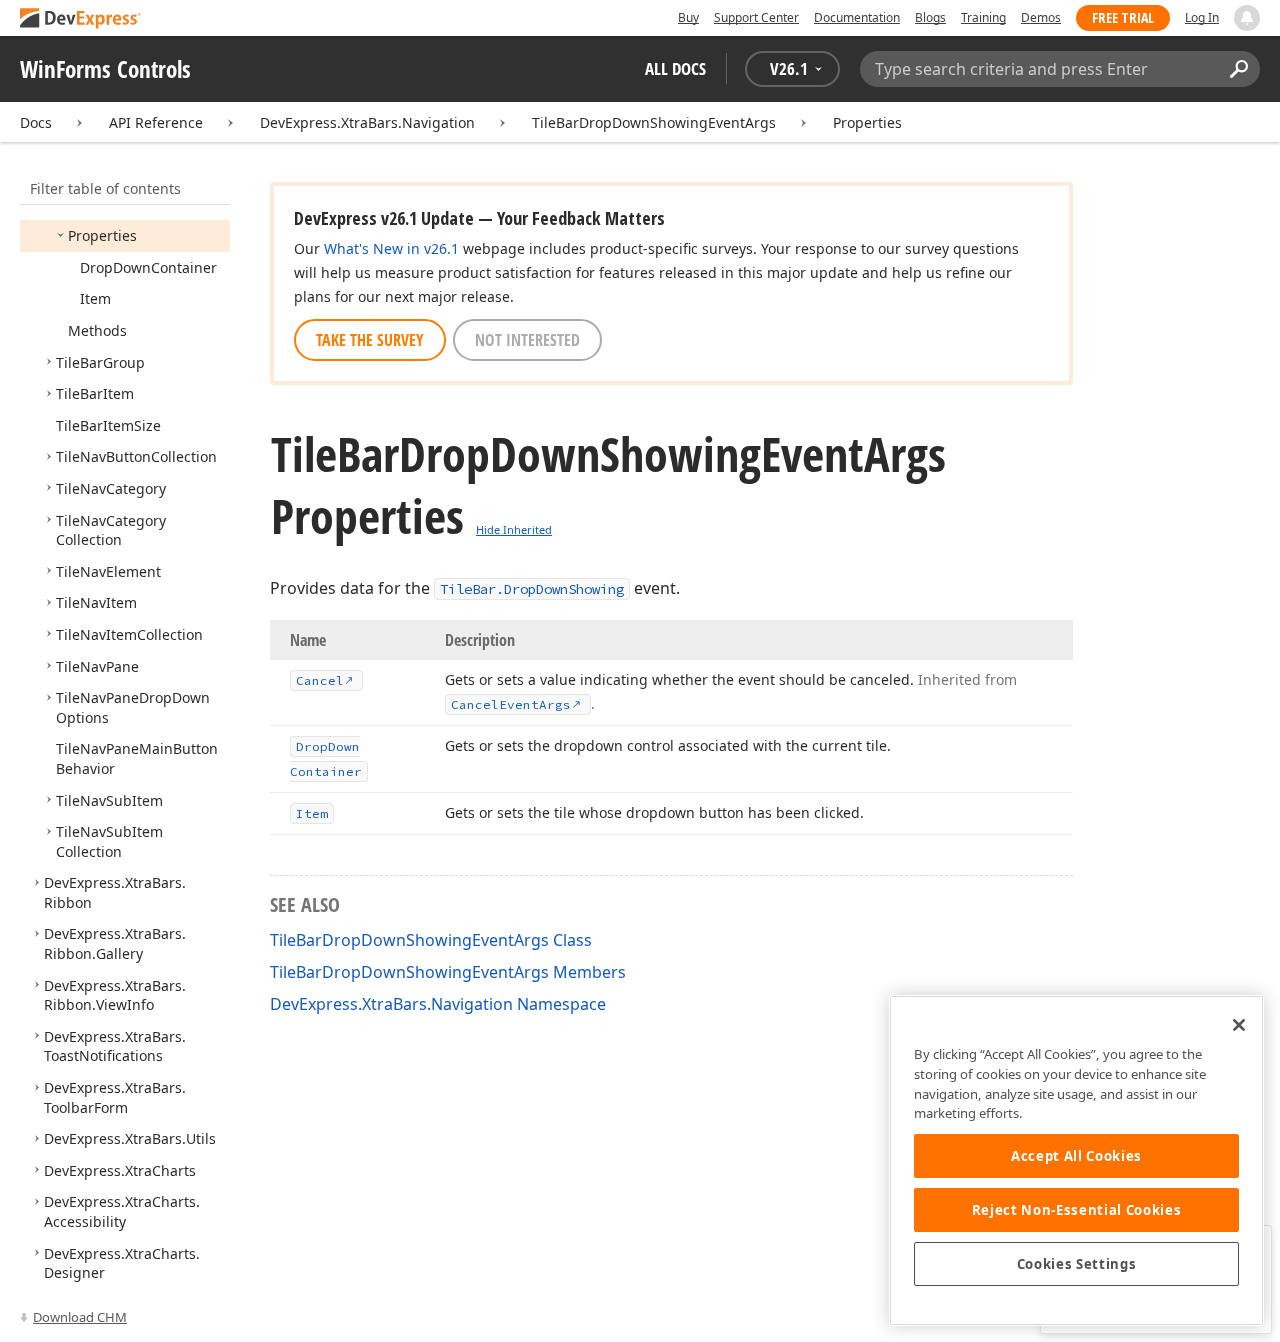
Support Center (756, 17)
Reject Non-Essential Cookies (1076, 1210)
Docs (36, 122)
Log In (1202, 17)
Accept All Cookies (1076, 1156)
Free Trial (1123, 17)
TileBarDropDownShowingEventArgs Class (431, 940)
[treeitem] (102, 235)
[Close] (1239, 1025)
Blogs (930, 17)
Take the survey (370, 340)
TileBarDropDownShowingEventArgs (654, 122)
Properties (867, 122)
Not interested (527, 340)
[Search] (1238, 69)
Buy (688, 17)
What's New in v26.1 (391, 248)
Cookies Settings (1077, 1264)
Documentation (857, 17)
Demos (1041, 17)
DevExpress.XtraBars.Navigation (367, 122)
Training (983, 17)
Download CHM (80, 1317)
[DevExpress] (81, 19)
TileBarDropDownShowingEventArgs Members (448, 972)
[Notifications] (1247, 18)
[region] (1076, 1160)
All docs (675, 68)
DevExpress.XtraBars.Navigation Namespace (438, 1004)
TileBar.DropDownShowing (532, 589)
